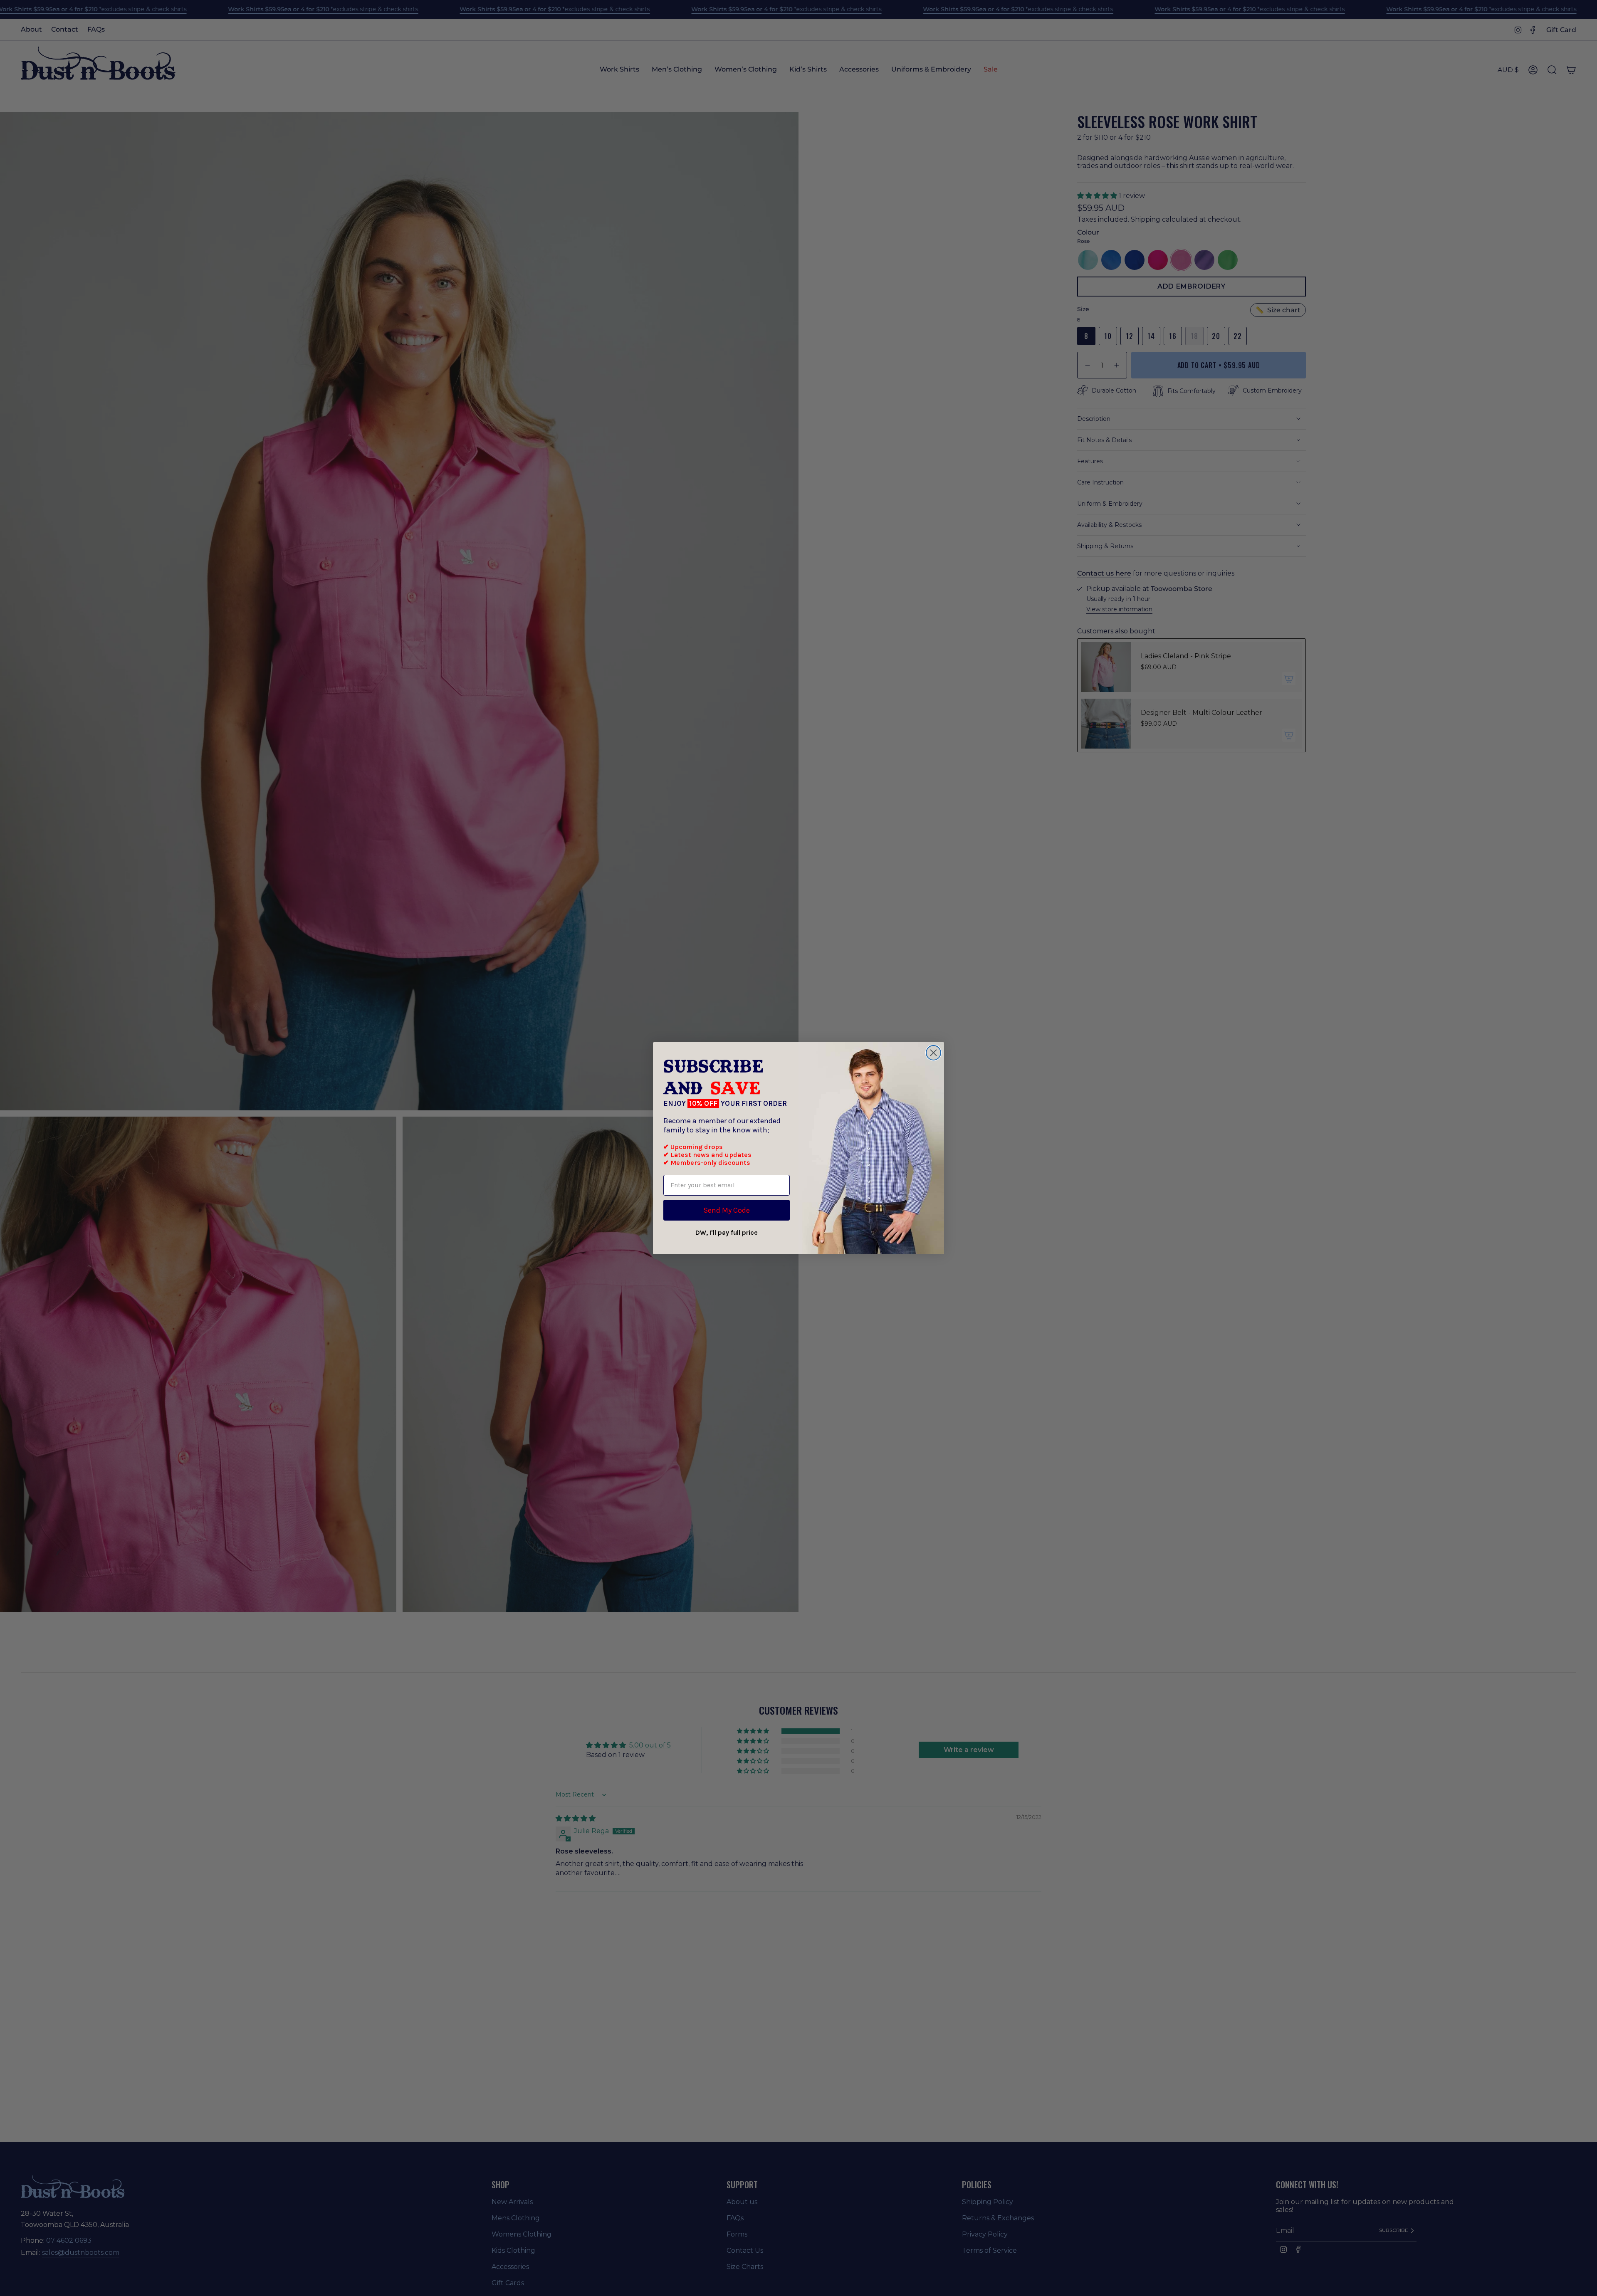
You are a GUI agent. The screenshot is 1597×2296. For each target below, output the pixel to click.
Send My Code (727, 1210)
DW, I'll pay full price (727, 1232)
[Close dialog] (933, 1053)
